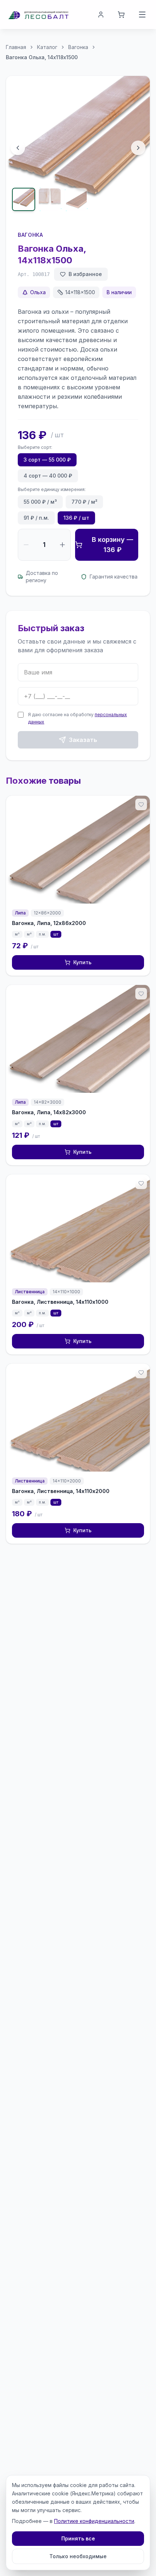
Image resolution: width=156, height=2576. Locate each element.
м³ (17, 934)
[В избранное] (141, 804)
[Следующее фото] (138, 148)
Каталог (47, 47)
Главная (16, 47)
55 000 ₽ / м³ (40, 502)
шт (56, 934)
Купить (82, 962)
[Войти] (101, 15)
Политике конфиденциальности (94, 2521)
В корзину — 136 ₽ (112, 545)
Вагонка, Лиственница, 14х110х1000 (60, 1302)
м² (29, 934)
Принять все (78, 2538)
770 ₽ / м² (84, 502)
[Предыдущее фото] (18, 148)
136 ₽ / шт (76, 518)
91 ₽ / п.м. (36, 518)
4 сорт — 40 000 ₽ (48, 476)
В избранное (85, 274)
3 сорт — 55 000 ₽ (47, 460)
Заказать (83, 740)
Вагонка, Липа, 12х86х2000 (49, 923)
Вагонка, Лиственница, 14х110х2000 (61, 1491)
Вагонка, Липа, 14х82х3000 (49, 1112)
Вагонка (78, 47)
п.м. (42, 934)
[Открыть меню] (142, 15)
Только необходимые (78, 2556)
